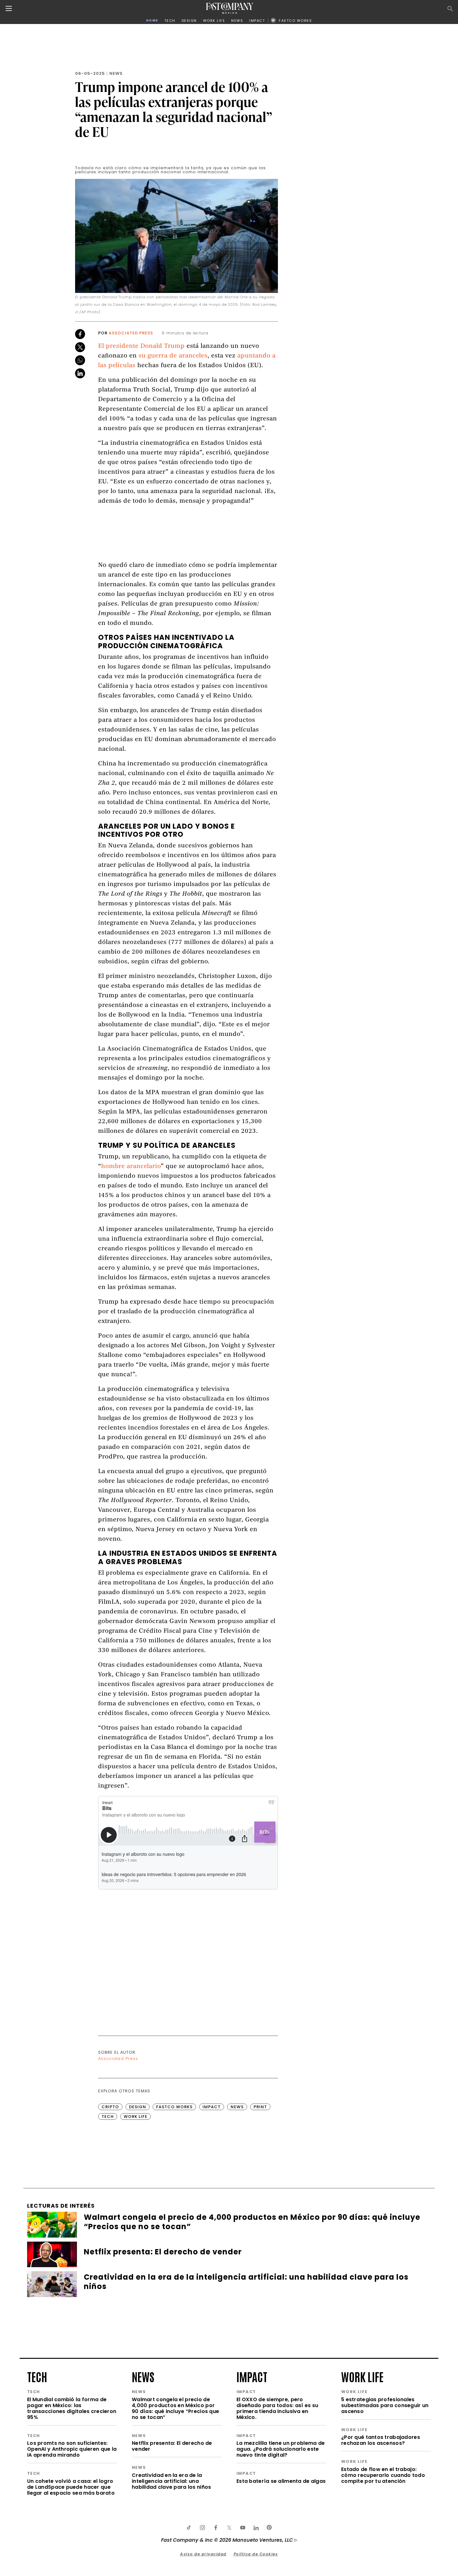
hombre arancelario (131, 1167)
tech (37, 2376)
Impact (212, 2107)
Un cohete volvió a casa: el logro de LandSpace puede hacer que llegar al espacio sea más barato (71, 2487)
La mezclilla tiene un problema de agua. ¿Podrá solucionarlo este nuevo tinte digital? (281, 2449)
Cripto (110, 2107)
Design (138, 2107)
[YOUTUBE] (242, 2528)
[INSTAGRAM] (202, 2528)
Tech (108, 2116)
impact (252, 2376)
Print (260, 2107)
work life (362, 2376)
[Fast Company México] (230, 8)
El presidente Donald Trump (141, 346)
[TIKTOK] (189, 2528)
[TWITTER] (229, 2528)
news (143, 2376)
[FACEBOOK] (216, 2528)
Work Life (136, 2116)
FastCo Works (174, 2107)
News (116, 73)
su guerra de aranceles (173, 356)
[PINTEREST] (269, 2528)
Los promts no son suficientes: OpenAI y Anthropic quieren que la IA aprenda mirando (72, 2449)
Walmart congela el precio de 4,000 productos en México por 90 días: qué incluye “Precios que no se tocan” (175, 2408)
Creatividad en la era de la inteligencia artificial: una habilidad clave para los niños (171, 2481)
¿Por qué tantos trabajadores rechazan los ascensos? (381, 2440)
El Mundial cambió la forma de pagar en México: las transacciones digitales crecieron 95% (72, 2408)
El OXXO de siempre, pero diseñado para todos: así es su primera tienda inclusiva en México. (277, 2408)
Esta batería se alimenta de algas (281, 2481)
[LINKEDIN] (256, 2528)
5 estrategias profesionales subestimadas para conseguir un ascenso (385, 2405)
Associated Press (131, 333)
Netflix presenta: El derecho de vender (172, 2446)
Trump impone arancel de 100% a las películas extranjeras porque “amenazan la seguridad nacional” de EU (174, 109)
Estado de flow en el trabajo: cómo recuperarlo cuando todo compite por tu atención (383, 2475)
